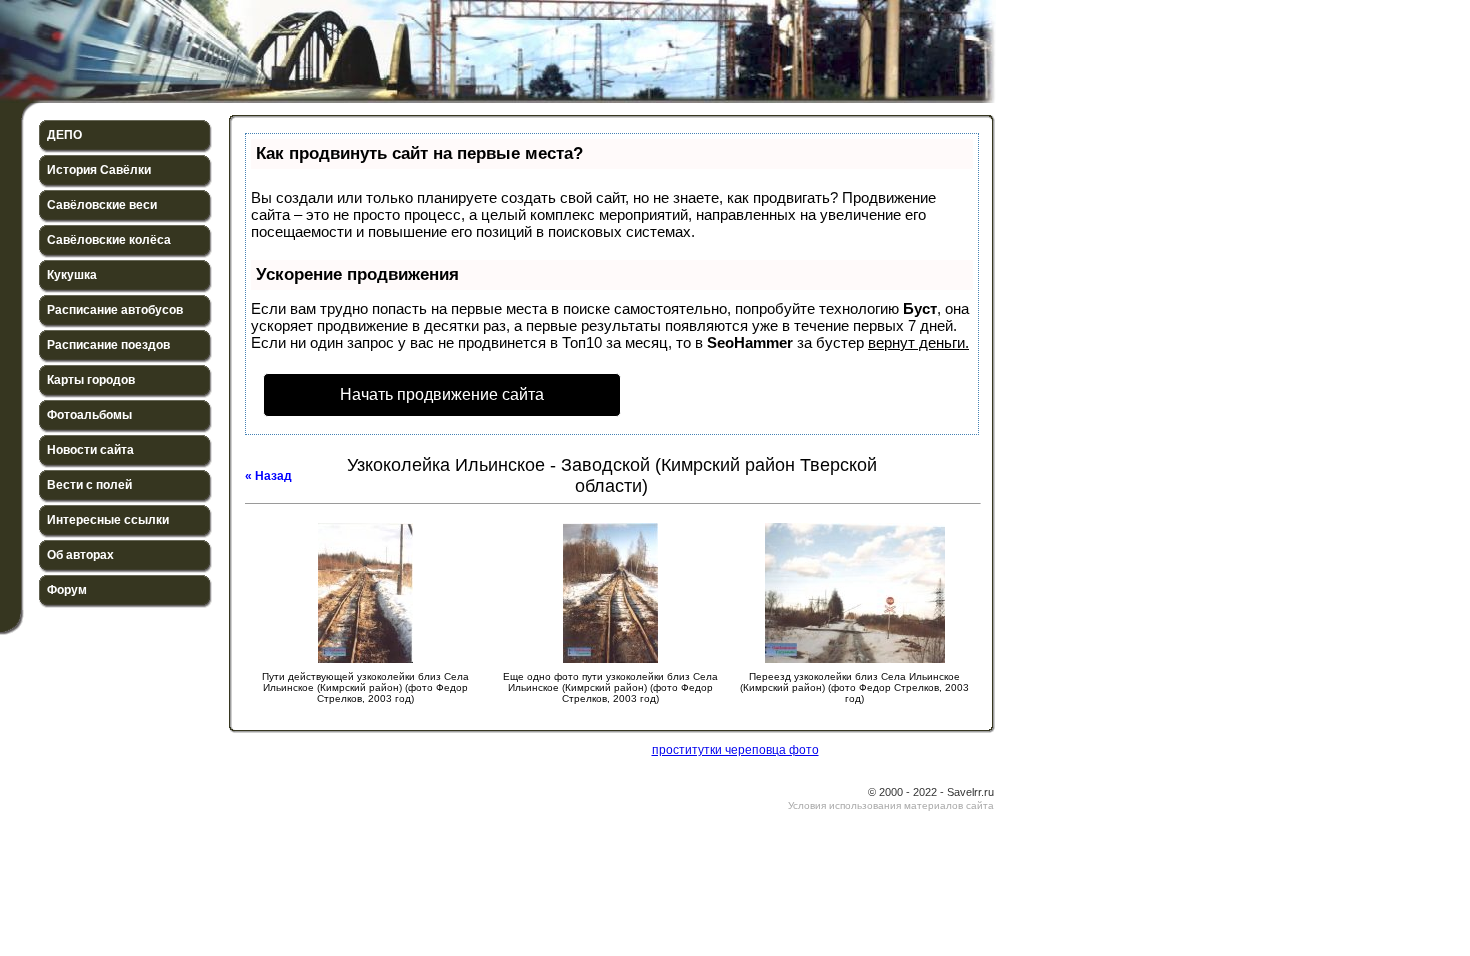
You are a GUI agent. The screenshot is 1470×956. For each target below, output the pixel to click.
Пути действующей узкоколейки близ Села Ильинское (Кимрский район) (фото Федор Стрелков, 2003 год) (365, 687)
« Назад (268, 476)
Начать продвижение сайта (442, 394)
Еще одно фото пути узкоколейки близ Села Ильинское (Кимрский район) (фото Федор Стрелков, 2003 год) (610, 687)
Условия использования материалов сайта (891, 805)
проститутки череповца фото (735, 750)
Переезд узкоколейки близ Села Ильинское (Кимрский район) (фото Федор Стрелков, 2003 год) (854, 687)
